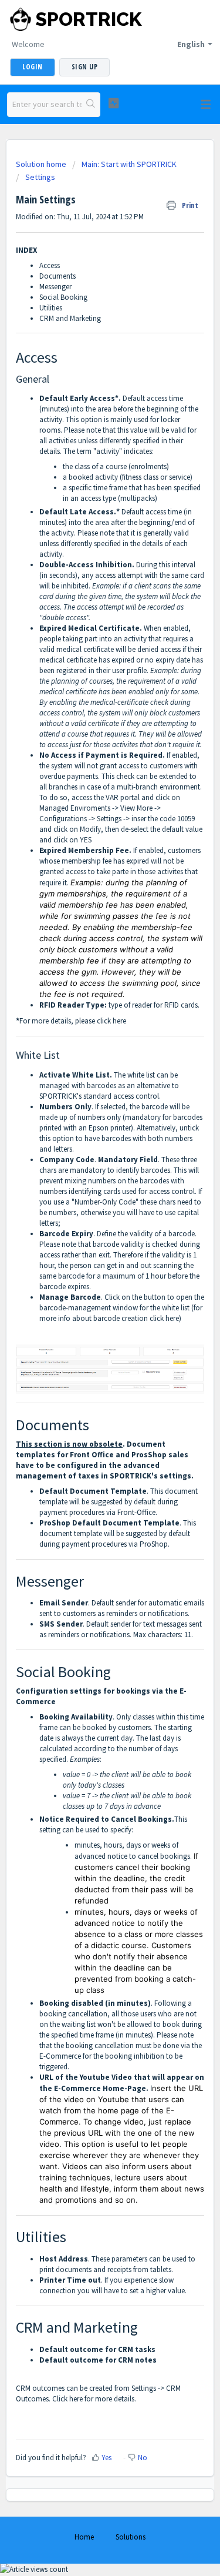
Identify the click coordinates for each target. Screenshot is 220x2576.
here (119, 1021)
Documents (57, 276)
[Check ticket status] (114, 103)
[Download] (89, 1319)
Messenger (55, 287)
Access (50, 265)
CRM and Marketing (70, 318)
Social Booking (63, 297)
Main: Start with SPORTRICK (129, 164)
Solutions (131, 2537)
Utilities (51, 308)
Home (84, 2537)
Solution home (42, 164)
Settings (40, 177)
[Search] (91, 105)
